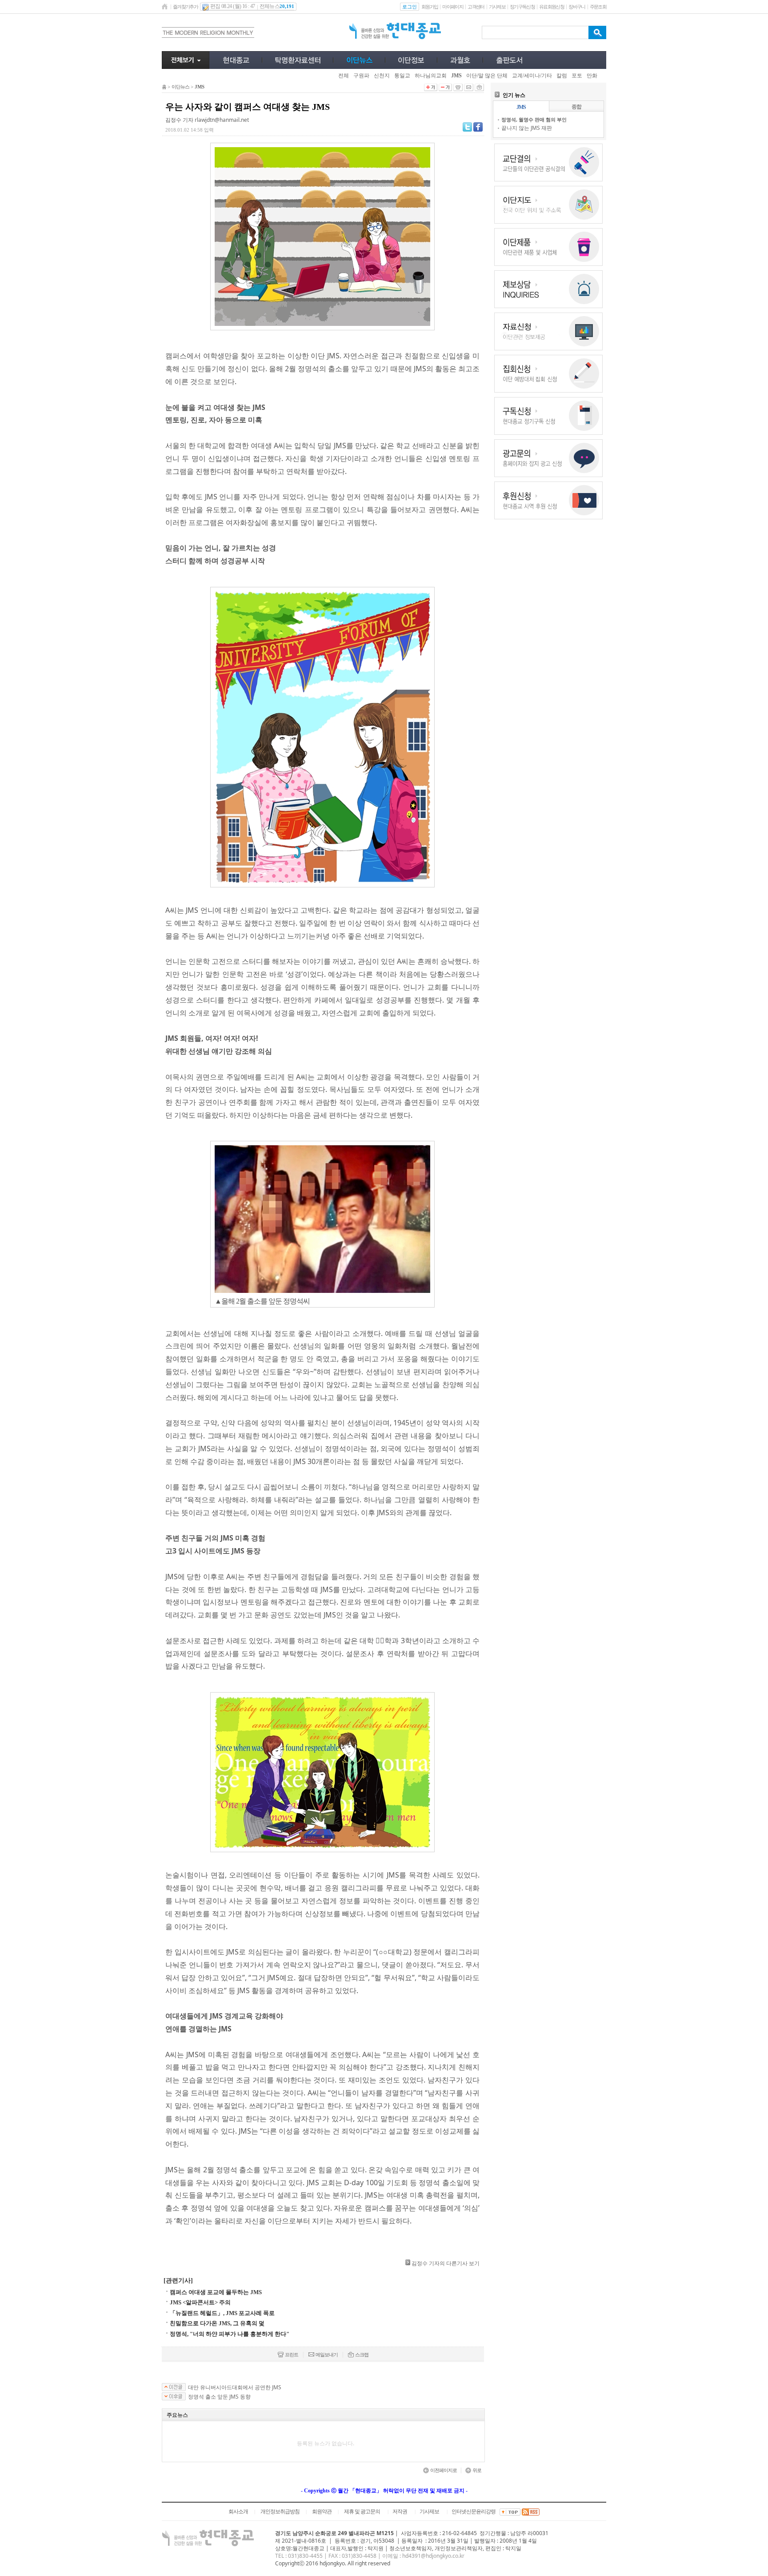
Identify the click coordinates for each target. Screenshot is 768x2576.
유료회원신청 (552, 7)
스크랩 (362, 2355)
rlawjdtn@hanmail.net (222, 120)
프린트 (292, 2355)
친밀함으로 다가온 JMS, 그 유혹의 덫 (217, 2323)
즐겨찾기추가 (185, 7)
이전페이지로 (444, 2470)
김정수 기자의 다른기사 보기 (446, 2263)
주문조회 (598, 7)
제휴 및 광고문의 (362, 2512)
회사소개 (238, 2512)
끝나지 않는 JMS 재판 (527, 128)
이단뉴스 (180, 87)
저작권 (400, 2512)
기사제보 (497, 7)
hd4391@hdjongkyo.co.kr (433, 2556)
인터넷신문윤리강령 (474, 2512)
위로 (477, 2470)
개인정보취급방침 (280, 2512)
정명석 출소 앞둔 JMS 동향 (219, 2397)
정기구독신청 (522, 7)
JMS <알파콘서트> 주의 (200, 2302)
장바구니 (577, 7)
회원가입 (430, 7)
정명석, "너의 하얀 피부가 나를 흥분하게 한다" (230, 2334)
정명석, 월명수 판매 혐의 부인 (534, 119)
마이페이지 (453, 7)
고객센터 (476, 7)
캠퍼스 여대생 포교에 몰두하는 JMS (216, 2292)
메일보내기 (327, 2355)
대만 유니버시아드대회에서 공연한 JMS (235, 2387)
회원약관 (322, 2512)
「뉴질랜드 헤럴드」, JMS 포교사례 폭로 (222, 2313)
